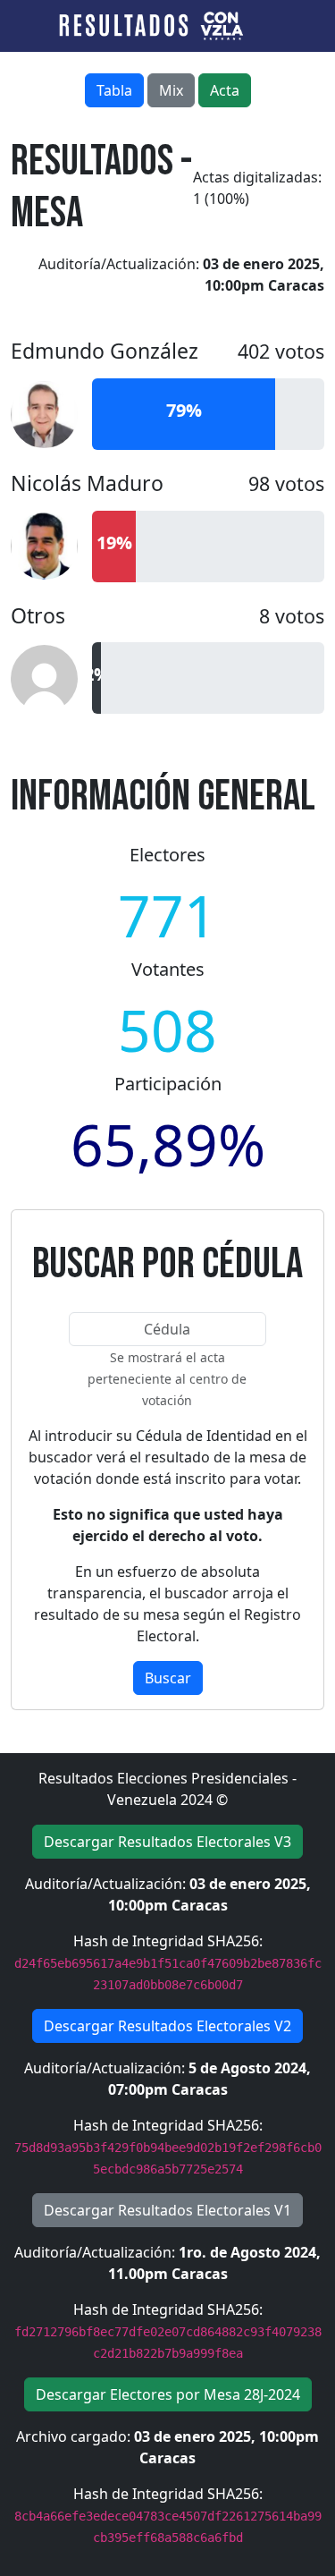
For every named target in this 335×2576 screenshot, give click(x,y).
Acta (225, 90)
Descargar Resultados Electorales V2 (167, 2026)
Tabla (114, 90)
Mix (171, 90)
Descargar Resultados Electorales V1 (167, 2210)
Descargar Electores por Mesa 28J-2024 (168, 2394)
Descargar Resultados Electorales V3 (167, 1842)
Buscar (168, 1678)
